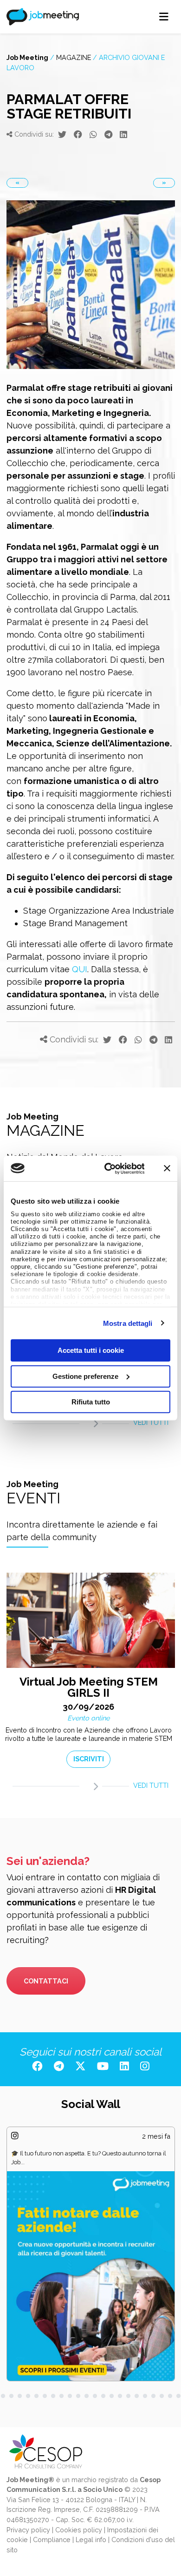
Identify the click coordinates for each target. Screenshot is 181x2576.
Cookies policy (79, 2530)
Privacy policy (28, 2530)
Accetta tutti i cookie (91, 1350)
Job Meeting (27, 57)
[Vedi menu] (164, 17)
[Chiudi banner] (167, 1168)
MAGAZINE (74, 57)
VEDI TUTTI (151, 1422)
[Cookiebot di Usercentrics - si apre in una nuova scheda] (108, 1168)
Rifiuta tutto (91, 1402)
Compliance (52, 2540)
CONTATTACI (46, 1981)
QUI (80, 969)
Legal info (91, 2540)
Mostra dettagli (128, 1323)
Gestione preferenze (85, 1376)
